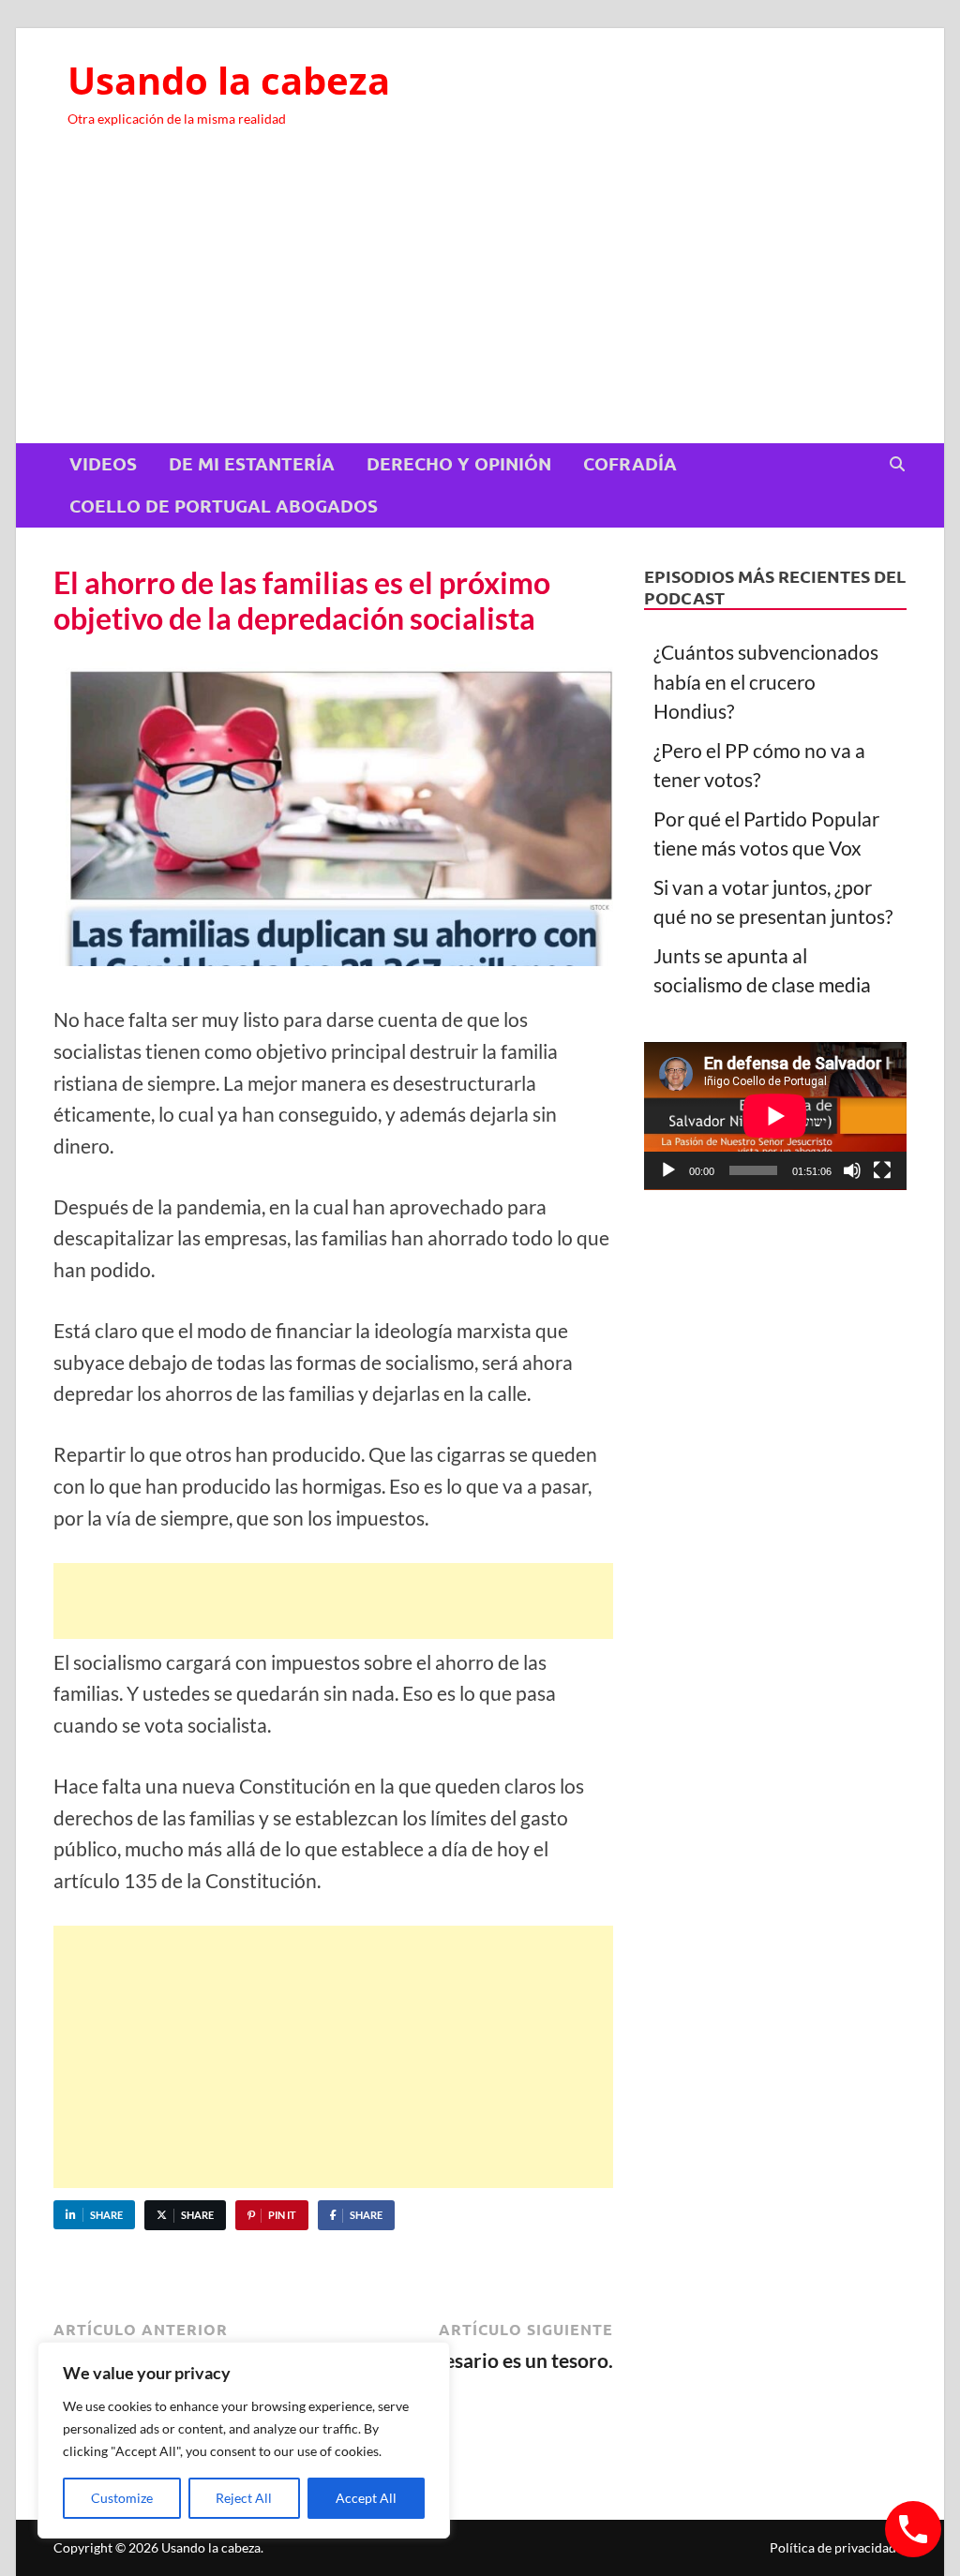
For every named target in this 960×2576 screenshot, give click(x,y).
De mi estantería (252, 463)
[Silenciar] (852, 1170)
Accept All (366, 2498)
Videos (103, 463)
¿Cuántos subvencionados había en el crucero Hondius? (766, 681)
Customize (122, 2498)
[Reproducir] (668, 1170)
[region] (244, 2440)
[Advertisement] (480, 303)
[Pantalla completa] (882, 1170)
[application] (775, 1116)
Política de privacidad (833, 2547)
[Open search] (897, 465)
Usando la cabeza (229, 80)
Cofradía (630, 463)
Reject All (244, 2498)
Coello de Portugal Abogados (224, 506)
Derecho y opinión (459, 463)
